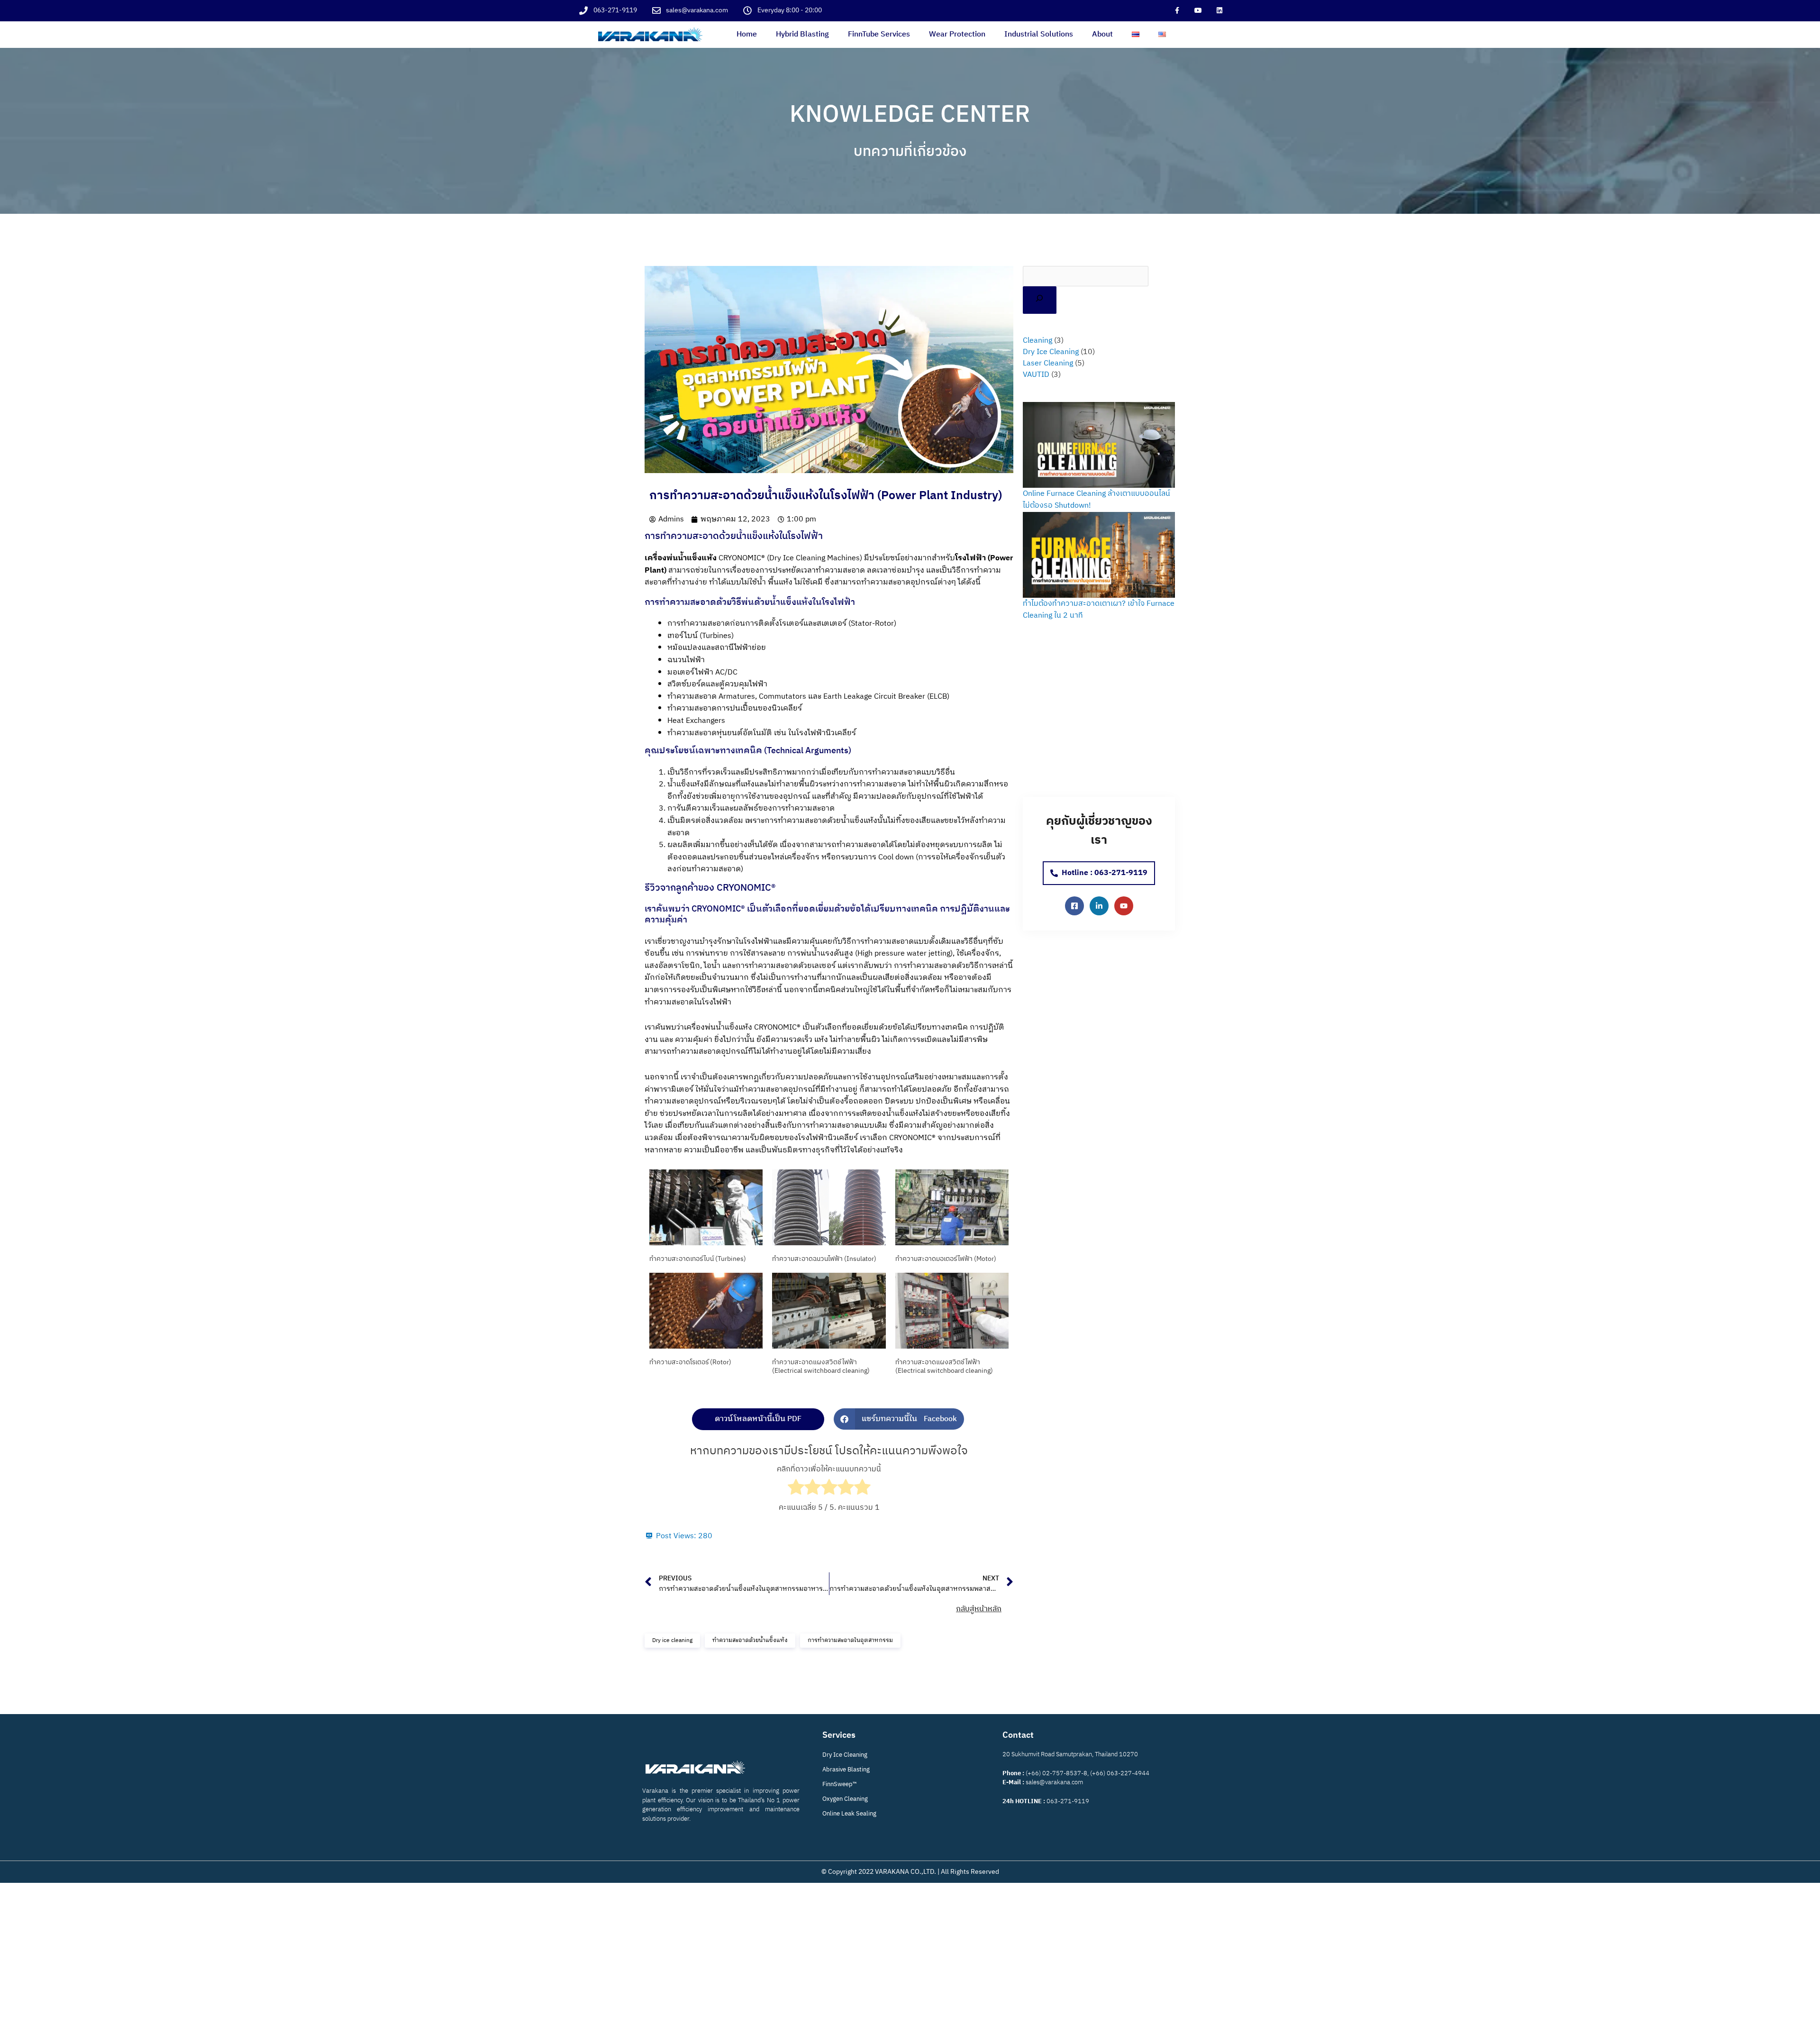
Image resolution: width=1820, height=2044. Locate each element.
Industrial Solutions (1039, 34)
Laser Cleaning (1048, 363)
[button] (899, 1419)
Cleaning (1037, 341)
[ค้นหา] (1040, 300)
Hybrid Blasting (802, 34)
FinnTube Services (879, 34)
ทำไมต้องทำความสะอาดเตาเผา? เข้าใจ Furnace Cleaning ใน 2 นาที (1099, 610)
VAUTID (1036, 375)
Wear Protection (957, 34)
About (1102, 34)
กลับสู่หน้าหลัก (979, 1609)
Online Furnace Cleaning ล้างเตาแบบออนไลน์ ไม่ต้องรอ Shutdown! (1097, 500)
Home (747, 34)
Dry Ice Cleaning (1051, 352)
